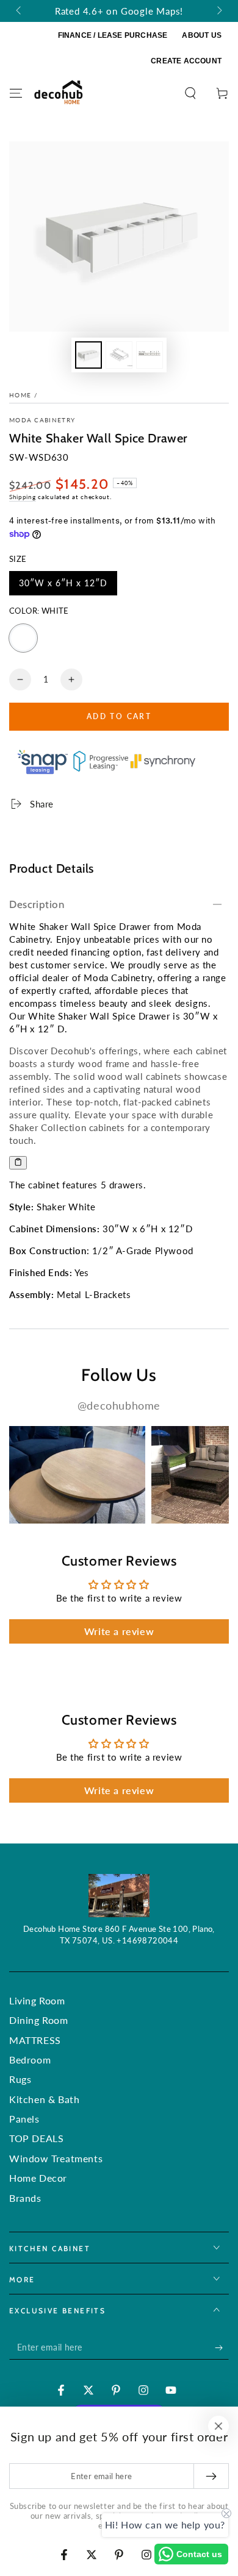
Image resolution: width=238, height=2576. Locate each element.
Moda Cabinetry (42, 420)
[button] (190, 93)
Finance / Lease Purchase (113, 35)
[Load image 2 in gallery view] (119, 355)
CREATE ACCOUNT (186, 61)
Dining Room (39, 2020)
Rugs (20, 2079)
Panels (24, 2119)
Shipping (23, 497)
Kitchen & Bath (44, 2099)
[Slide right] (218, 11)
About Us (202, 35)
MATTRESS (35, 2040)
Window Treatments (56, 2158)
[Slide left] (20, 11)
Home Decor (38, 2178)
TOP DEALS (36, 2138)
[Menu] (16, 93)
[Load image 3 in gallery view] (150, 355)
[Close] (218, 2426)
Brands (25, 2198)
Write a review (119, 1631)
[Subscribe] (222, 2347)
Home (20, 395)
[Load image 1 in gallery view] (88, 355)
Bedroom (30, 2060)
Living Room (37, 2000)
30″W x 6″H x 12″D (63, 587)
